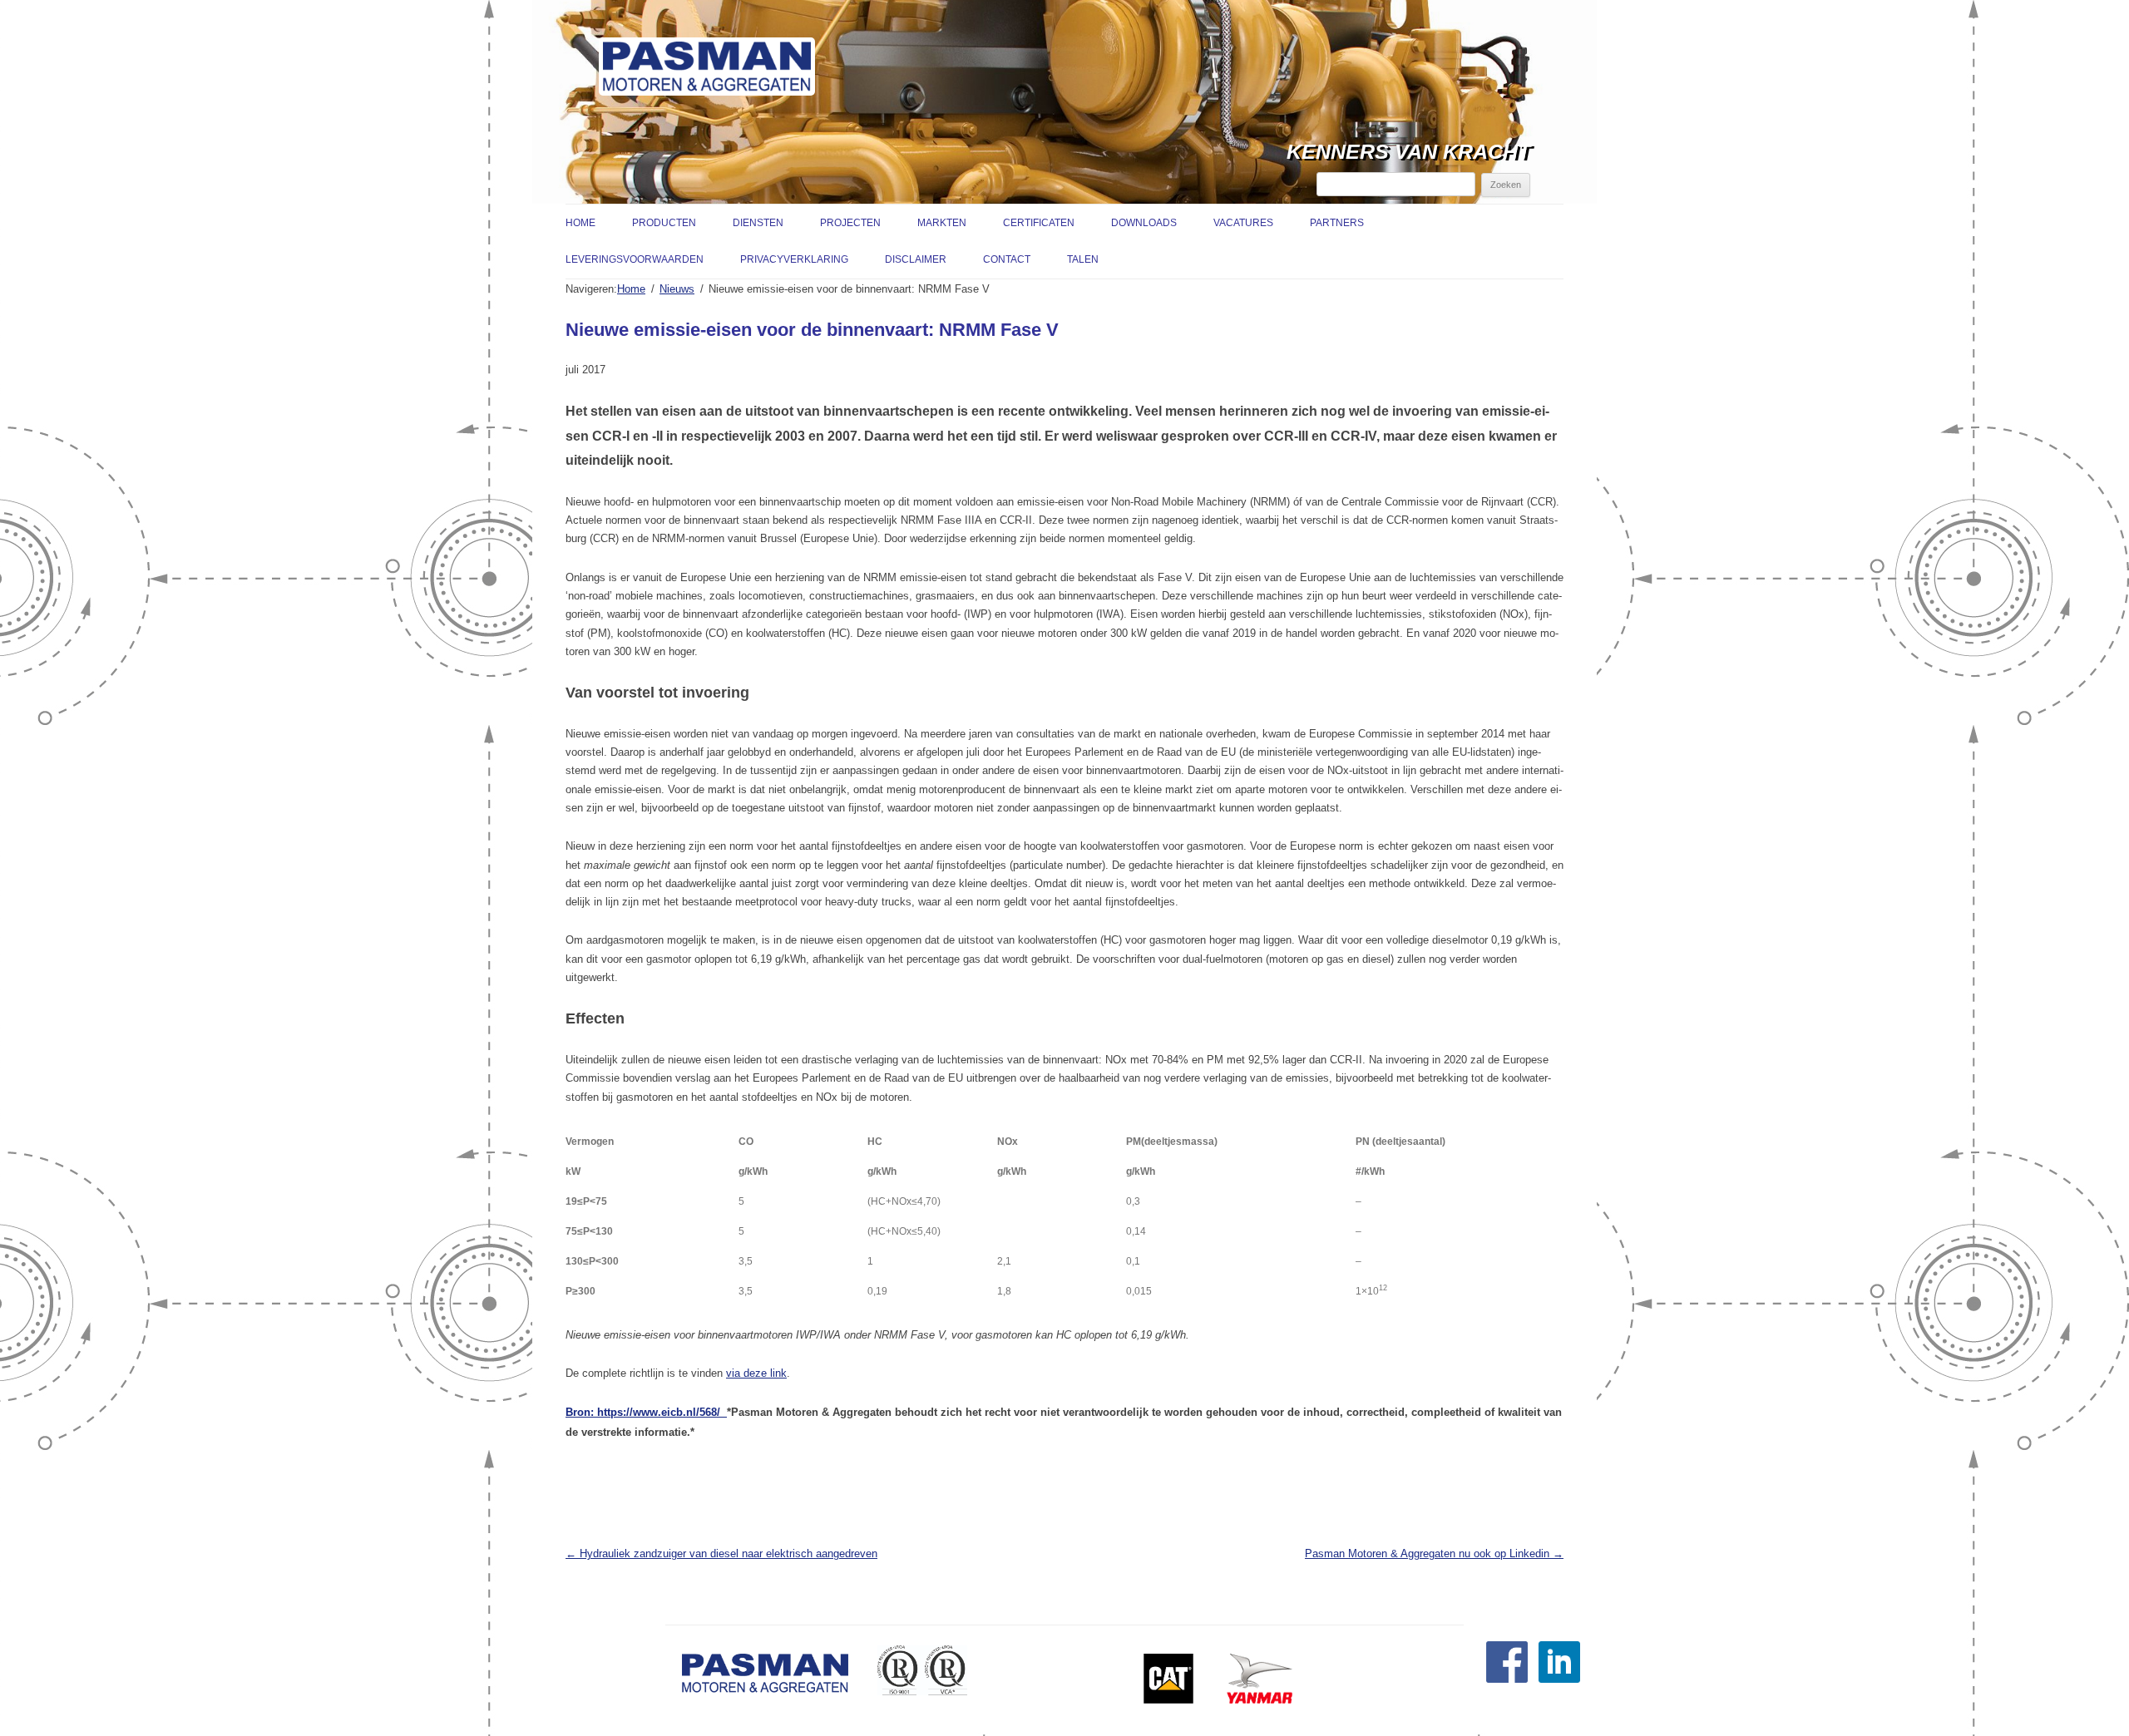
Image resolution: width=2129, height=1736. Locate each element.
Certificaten (1039, 223)
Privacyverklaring (794, 259)
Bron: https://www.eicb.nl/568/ (646, 1412)
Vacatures (1243, 223)
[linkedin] (1559, 1679)
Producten (664, 223)
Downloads (1144, 223)
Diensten (758, 223)
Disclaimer (916, 259)
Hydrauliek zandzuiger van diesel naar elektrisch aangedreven (721, 1554)
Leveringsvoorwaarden (635, 259)
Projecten (850, 223)
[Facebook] (1507, 1679)
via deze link (756, 1373)
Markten (942, 223)
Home (580, 223)
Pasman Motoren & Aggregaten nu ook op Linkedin (1434, 1554)
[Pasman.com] (707, 73)
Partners (1337, 223)
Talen (1083, 259)
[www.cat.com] (1168, 1700)
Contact (1007, 259)
